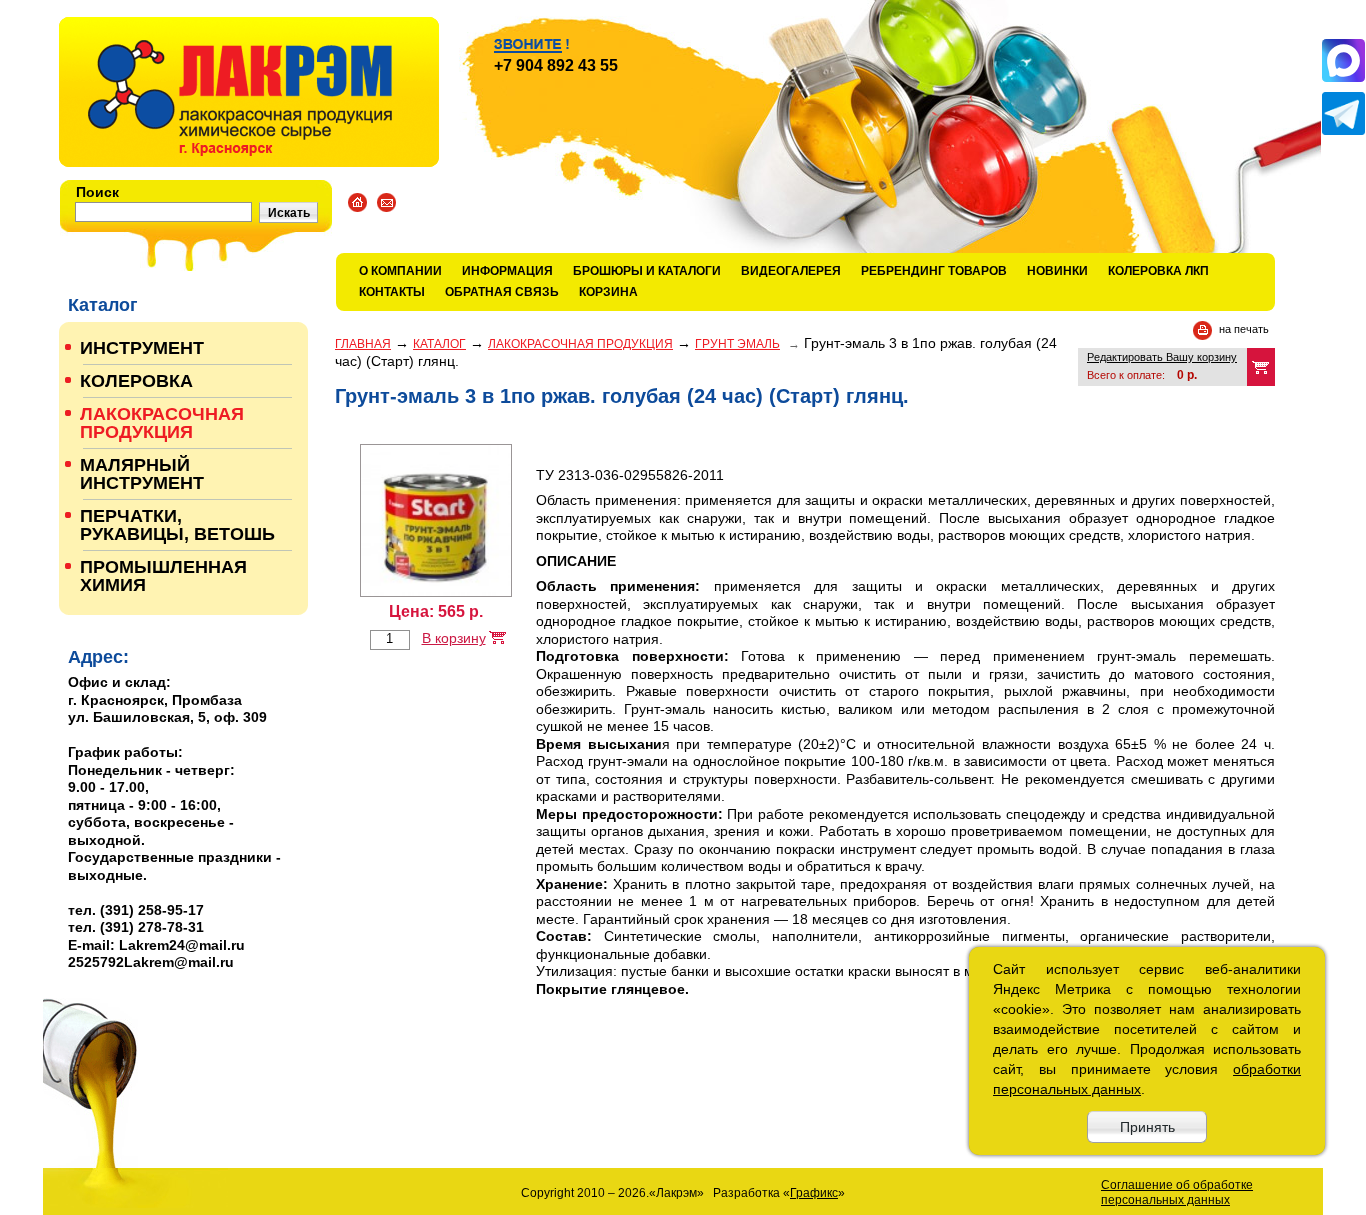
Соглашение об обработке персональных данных (1177, 1192)
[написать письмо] (386, 202)
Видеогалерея (791, 271)
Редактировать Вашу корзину (1162, 357)
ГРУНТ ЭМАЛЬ (737, 344)
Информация (507, 271)
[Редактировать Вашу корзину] (1261, 367)
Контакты (392, 292)
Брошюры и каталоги (647, 271)
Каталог (439, 344)
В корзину (454, 638)
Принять (1147, 1127)
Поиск (97, 192)
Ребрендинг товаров (934, 271)
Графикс (814, 1193)
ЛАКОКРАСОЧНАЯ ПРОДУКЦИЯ (580, 344)
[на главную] (249, 92)
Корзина (608, 292)
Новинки (1057, 271)
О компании (400, 271)
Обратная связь (502, 292)
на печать (1244, 329)
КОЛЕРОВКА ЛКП (1158, 271)
